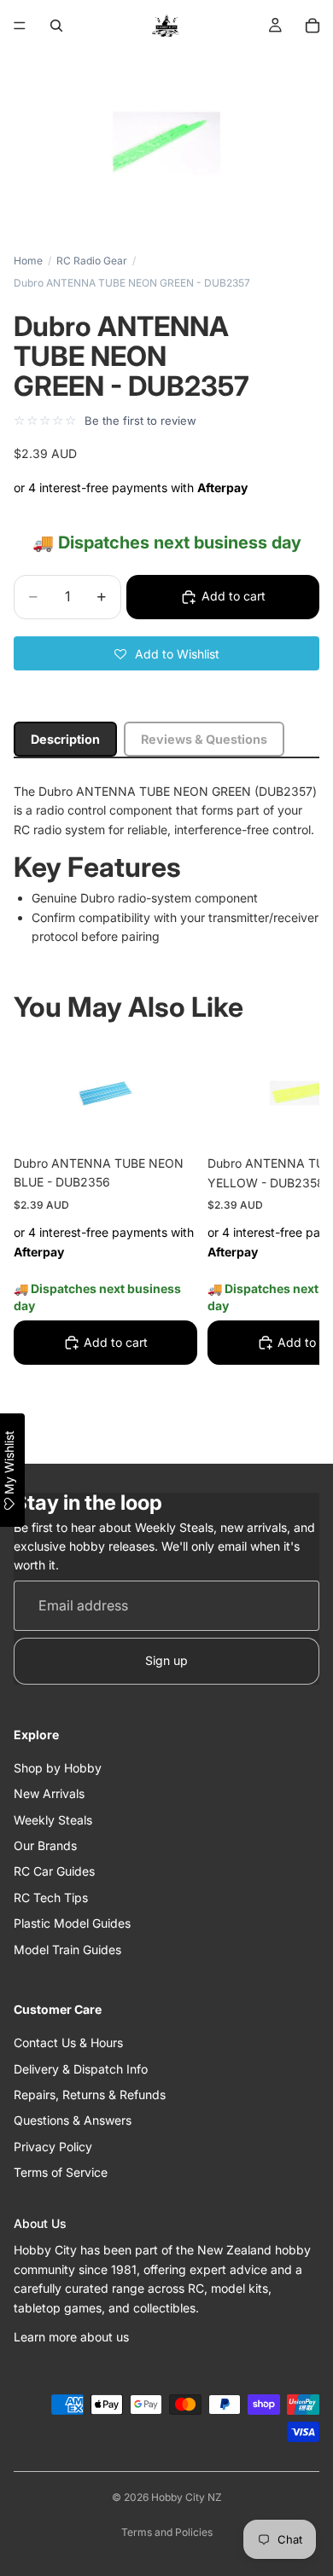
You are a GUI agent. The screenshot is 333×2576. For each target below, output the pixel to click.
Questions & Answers (73, 2121)
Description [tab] (65, 739)
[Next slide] (287, 1241)
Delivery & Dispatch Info (81, 2069)
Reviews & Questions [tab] (204, 739)
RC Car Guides (54, 1872)
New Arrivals (49, 1794)
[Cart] (313, 26)
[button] (166, 653)
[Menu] (20, 26)
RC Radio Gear (92, 261)
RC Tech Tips (51, 1897)
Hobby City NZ (187, 2497)
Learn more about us (71, 2337)
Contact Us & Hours (68, 2042)
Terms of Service (61, 2172)
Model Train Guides (67, 1949)
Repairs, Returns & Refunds (90, 2094)
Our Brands (45, 1845)
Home (28, 261)
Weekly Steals (53, 1820)
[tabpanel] (166, 864)
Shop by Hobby (58, 1768)
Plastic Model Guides (72, 1923)
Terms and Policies (167, 2532)
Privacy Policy (53, 2147)
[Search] (56, 26)
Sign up (166, 1661)
